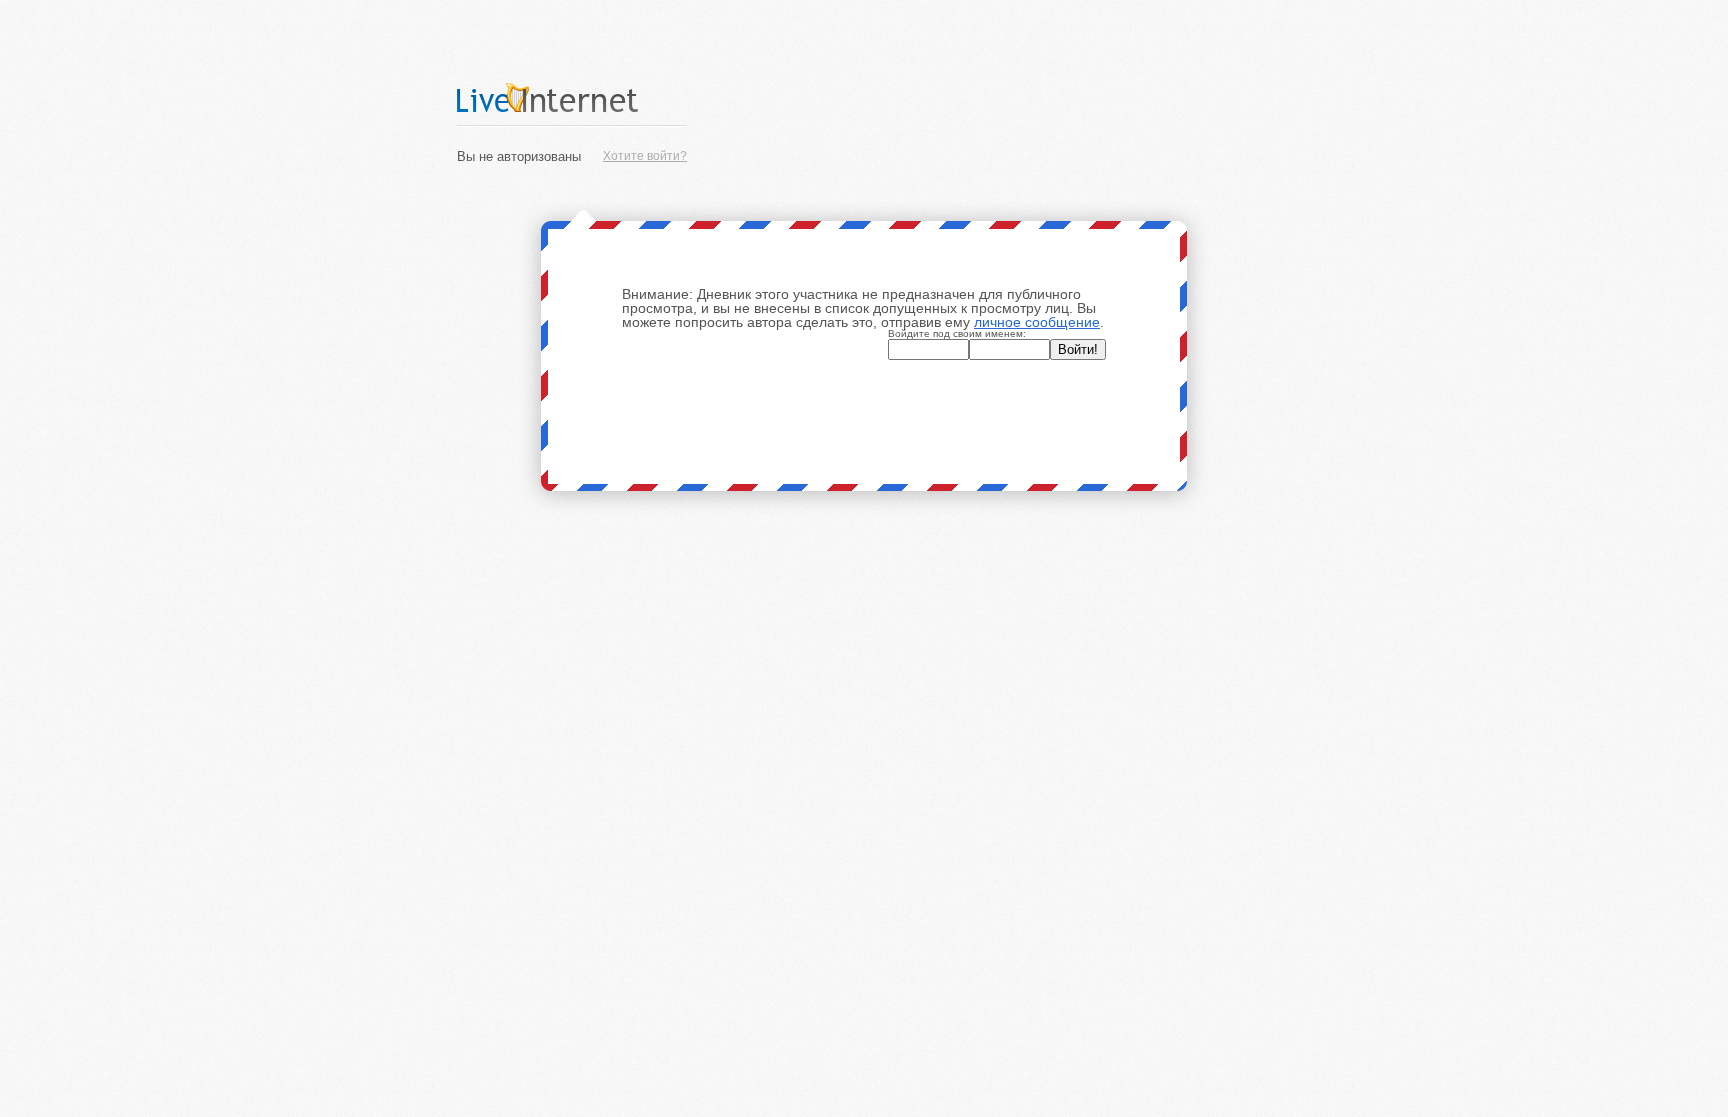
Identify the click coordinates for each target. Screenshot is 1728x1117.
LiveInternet (572, 97)
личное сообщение (1037, 322)
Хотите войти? (645, 156)
